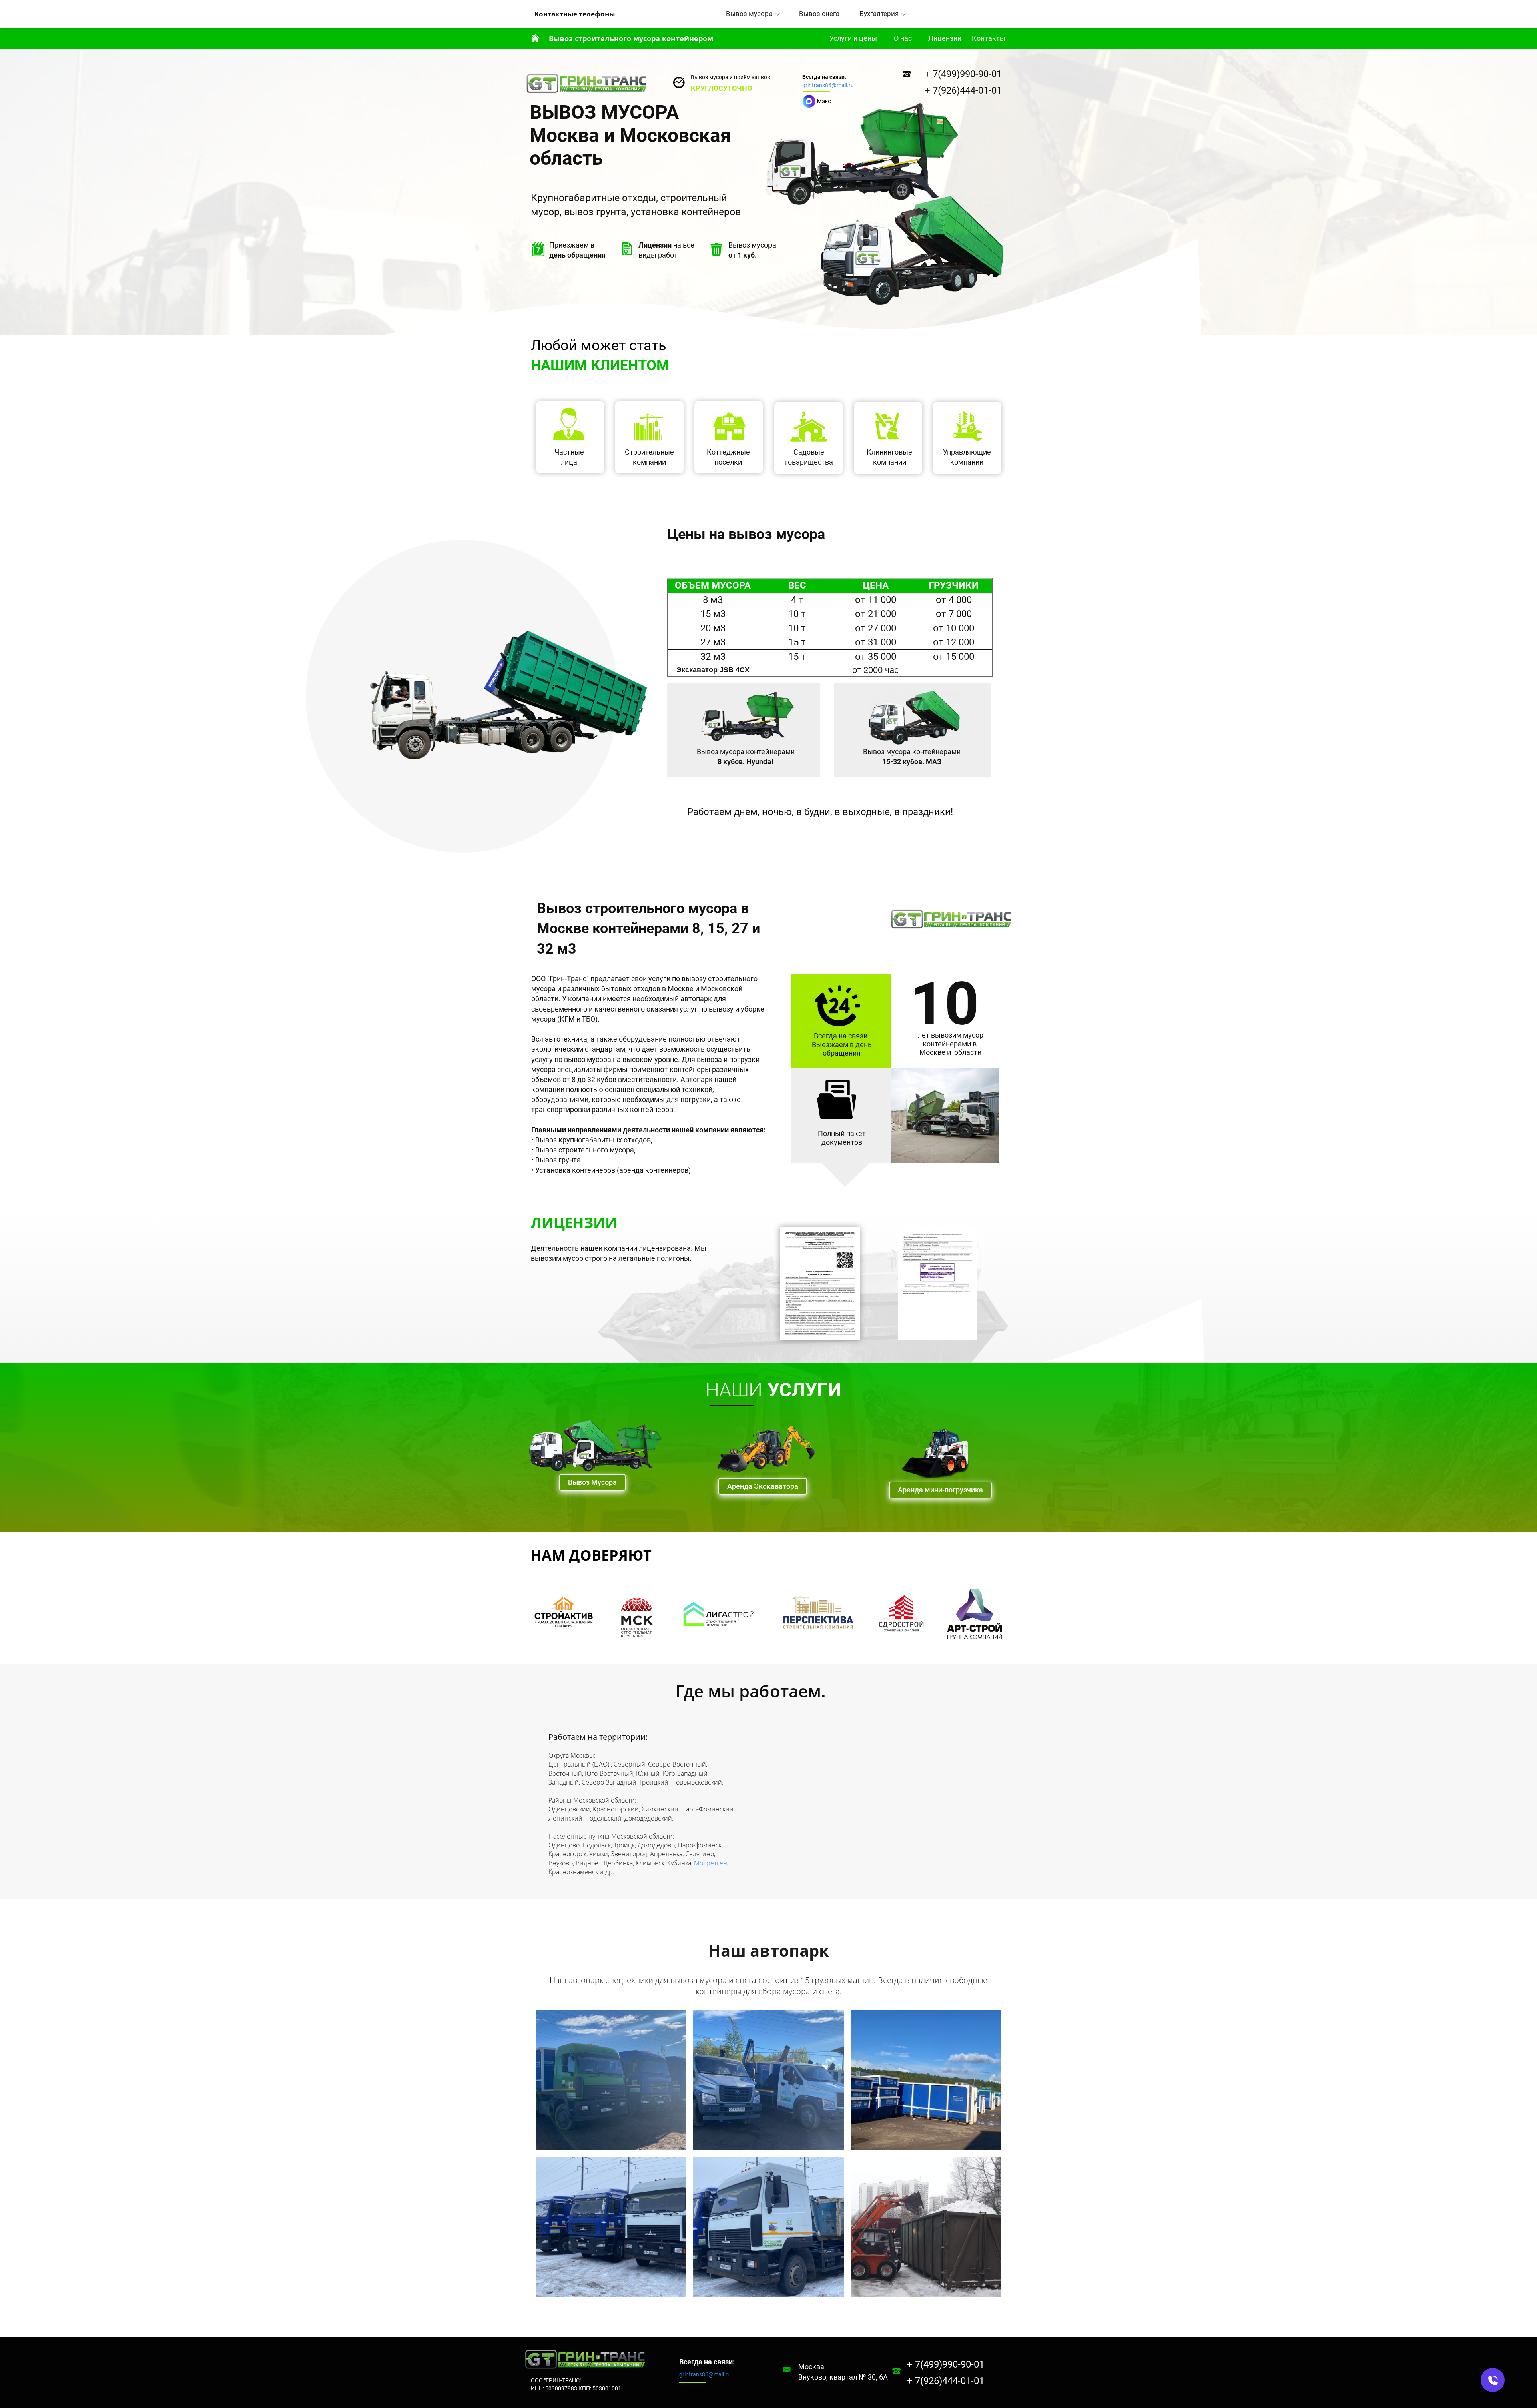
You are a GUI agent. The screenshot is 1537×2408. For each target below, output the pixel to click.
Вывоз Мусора (592, 1482)
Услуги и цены (853, 38)
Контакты (989, 38)
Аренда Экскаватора (763, 1486)
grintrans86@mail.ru (828, 85)
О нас (903, 38)
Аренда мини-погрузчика (940, 1490)
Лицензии (945, 38)
